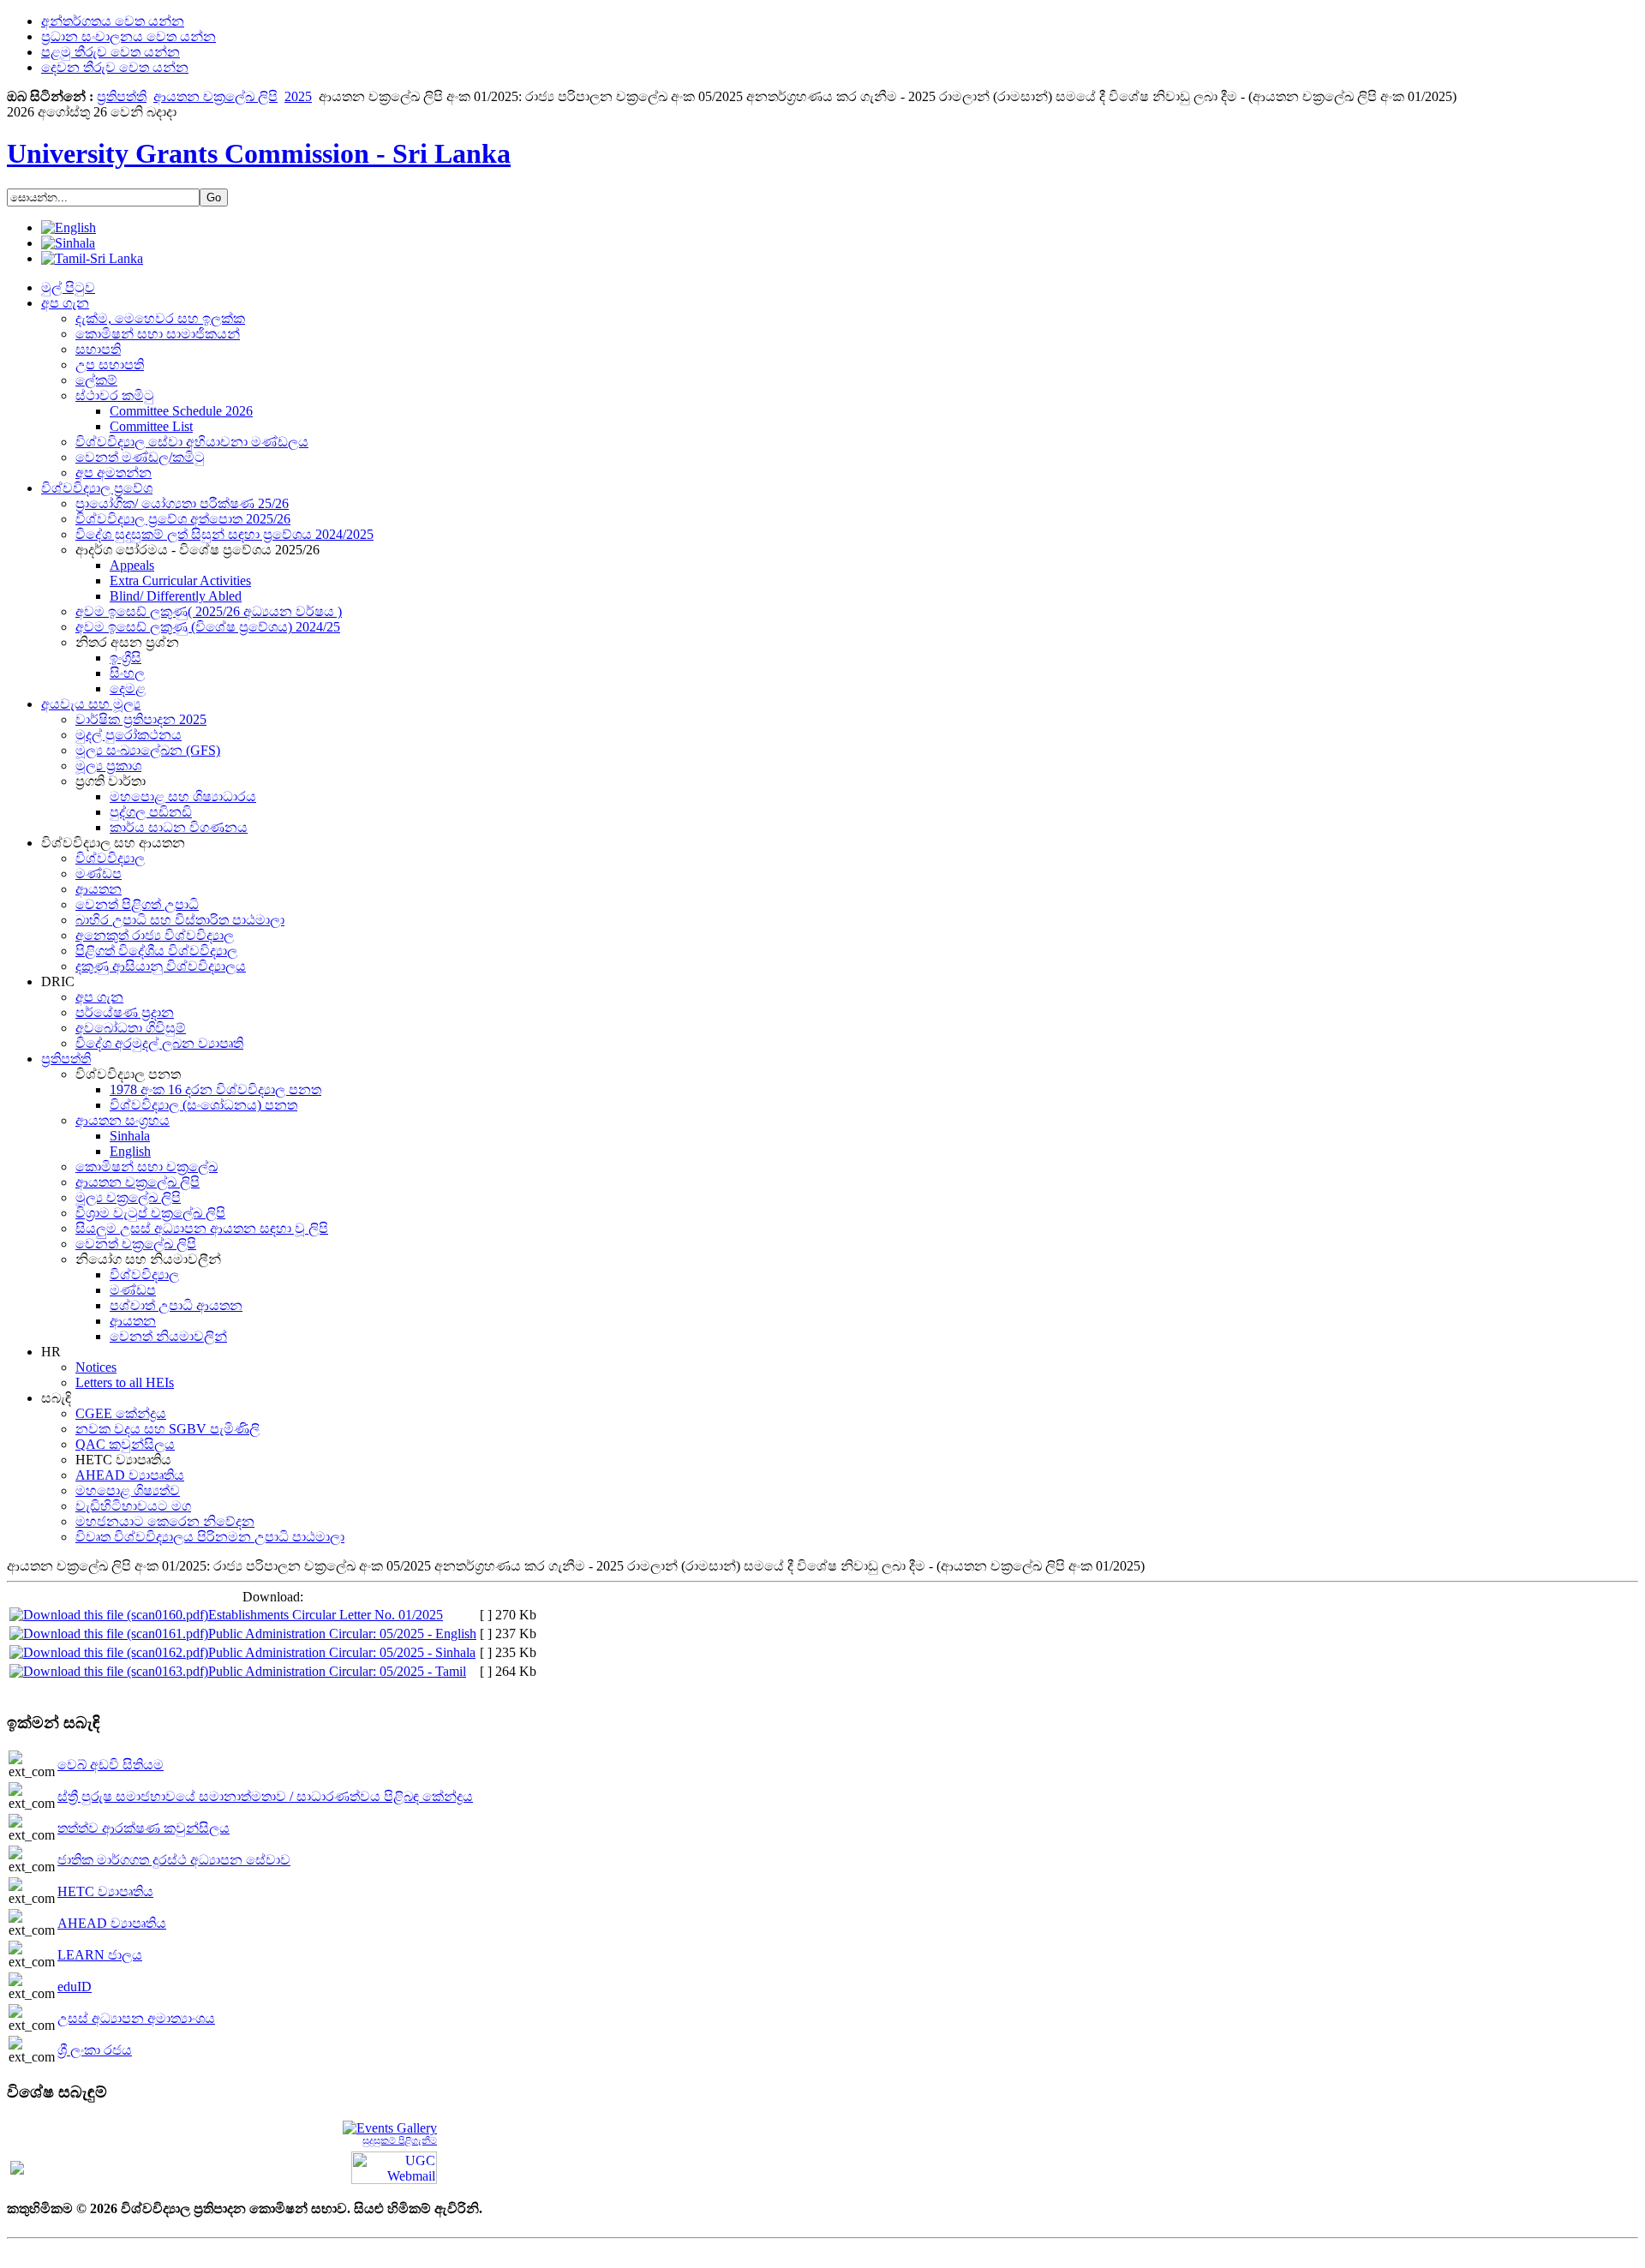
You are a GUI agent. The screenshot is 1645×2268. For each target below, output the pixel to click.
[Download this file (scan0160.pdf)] (109, 1615)
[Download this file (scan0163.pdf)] (109, 1671)
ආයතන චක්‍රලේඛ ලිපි (215, 96)
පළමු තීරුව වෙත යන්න (111, 52)
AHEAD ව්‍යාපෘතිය (112, 1923)
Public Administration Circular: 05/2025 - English (342, 1634)
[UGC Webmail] (394, 2166)
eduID (75, 1987)
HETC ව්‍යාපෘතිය (105, 1891)
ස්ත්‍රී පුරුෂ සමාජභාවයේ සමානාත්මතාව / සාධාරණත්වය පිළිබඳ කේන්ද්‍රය (265, 1796)
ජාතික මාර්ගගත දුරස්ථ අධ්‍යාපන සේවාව (174, 1860)
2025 (298, 96)
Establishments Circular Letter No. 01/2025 (326, 1615)
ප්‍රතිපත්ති (122, 96)
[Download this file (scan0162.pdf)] (109, 1652)
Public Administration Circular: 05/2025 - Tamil (337, 1671)
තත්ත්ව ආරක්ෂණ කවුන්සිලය (144, 1828)
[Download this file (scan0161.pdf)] (109, 1634)
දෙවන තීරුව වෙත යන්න (115, 67)
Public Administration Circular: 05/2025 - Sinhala (342, 1652)
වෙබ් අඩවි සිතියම (111, 1765)
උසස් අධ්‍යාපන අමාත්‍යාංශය (136, 2018)
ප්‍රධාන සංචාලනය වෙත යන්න (129, 36)
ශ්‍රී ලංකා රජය (95, 2050)
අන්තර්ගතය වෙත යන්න (113, 21)
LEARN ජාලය (100, 1955)
